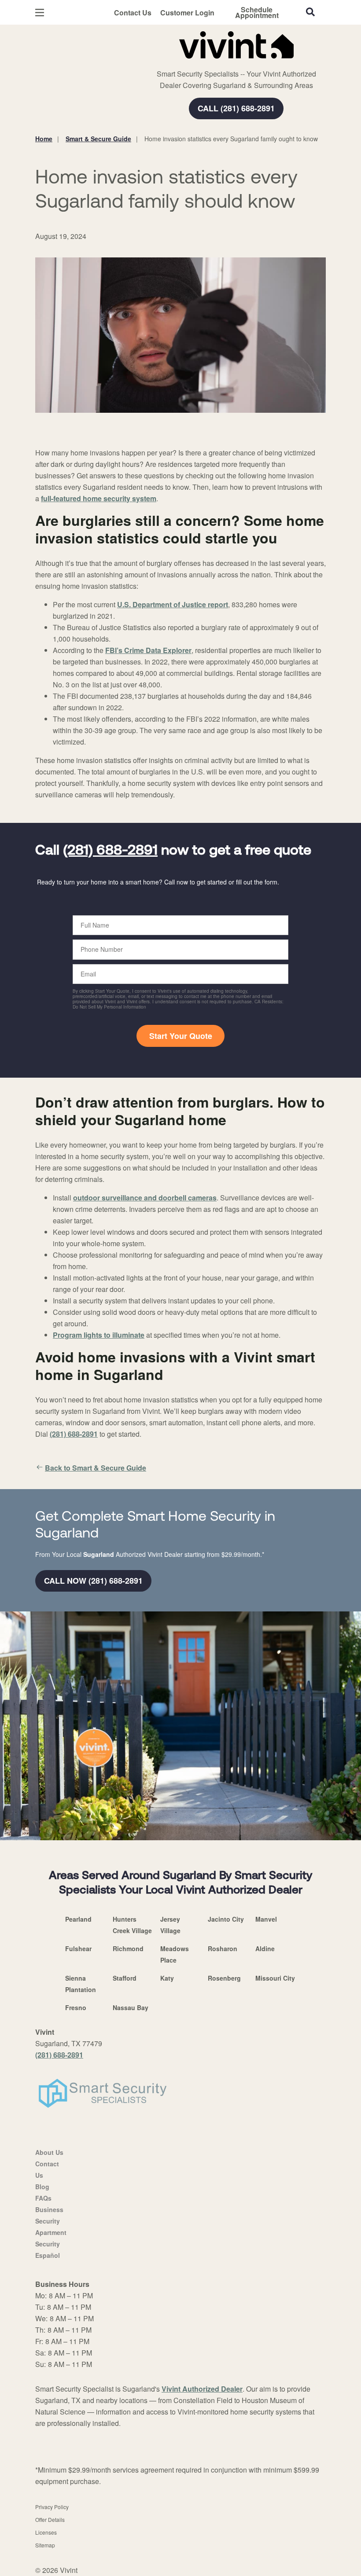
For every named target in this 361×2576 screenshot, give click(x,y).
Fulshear (78, 1949)
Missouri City (275, 1978)
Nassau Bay (131, 2007)
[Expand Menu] (155, 62)
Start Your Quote (181, 1036)
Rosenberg (224, 1978)
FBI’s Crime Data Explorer (148, 650)
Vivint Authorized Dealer (202, 2389)
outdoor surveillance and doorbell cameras (145, 1198)
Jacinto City (226, 1919)
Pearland (78, 1919)
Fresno (76, 2007)
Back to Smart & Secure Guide (96, 1468)
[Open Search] (310, 12)
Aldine (265, 1949)
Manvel (266, 1919)
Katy (167, 1978)
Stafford (125, 1978)
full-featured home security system (99, 498)
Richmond (128, 1949)
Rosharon (223, 1949)
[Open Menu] (40, 13)
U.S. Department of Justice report (173, 604)
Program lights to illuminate (99, 1335)
